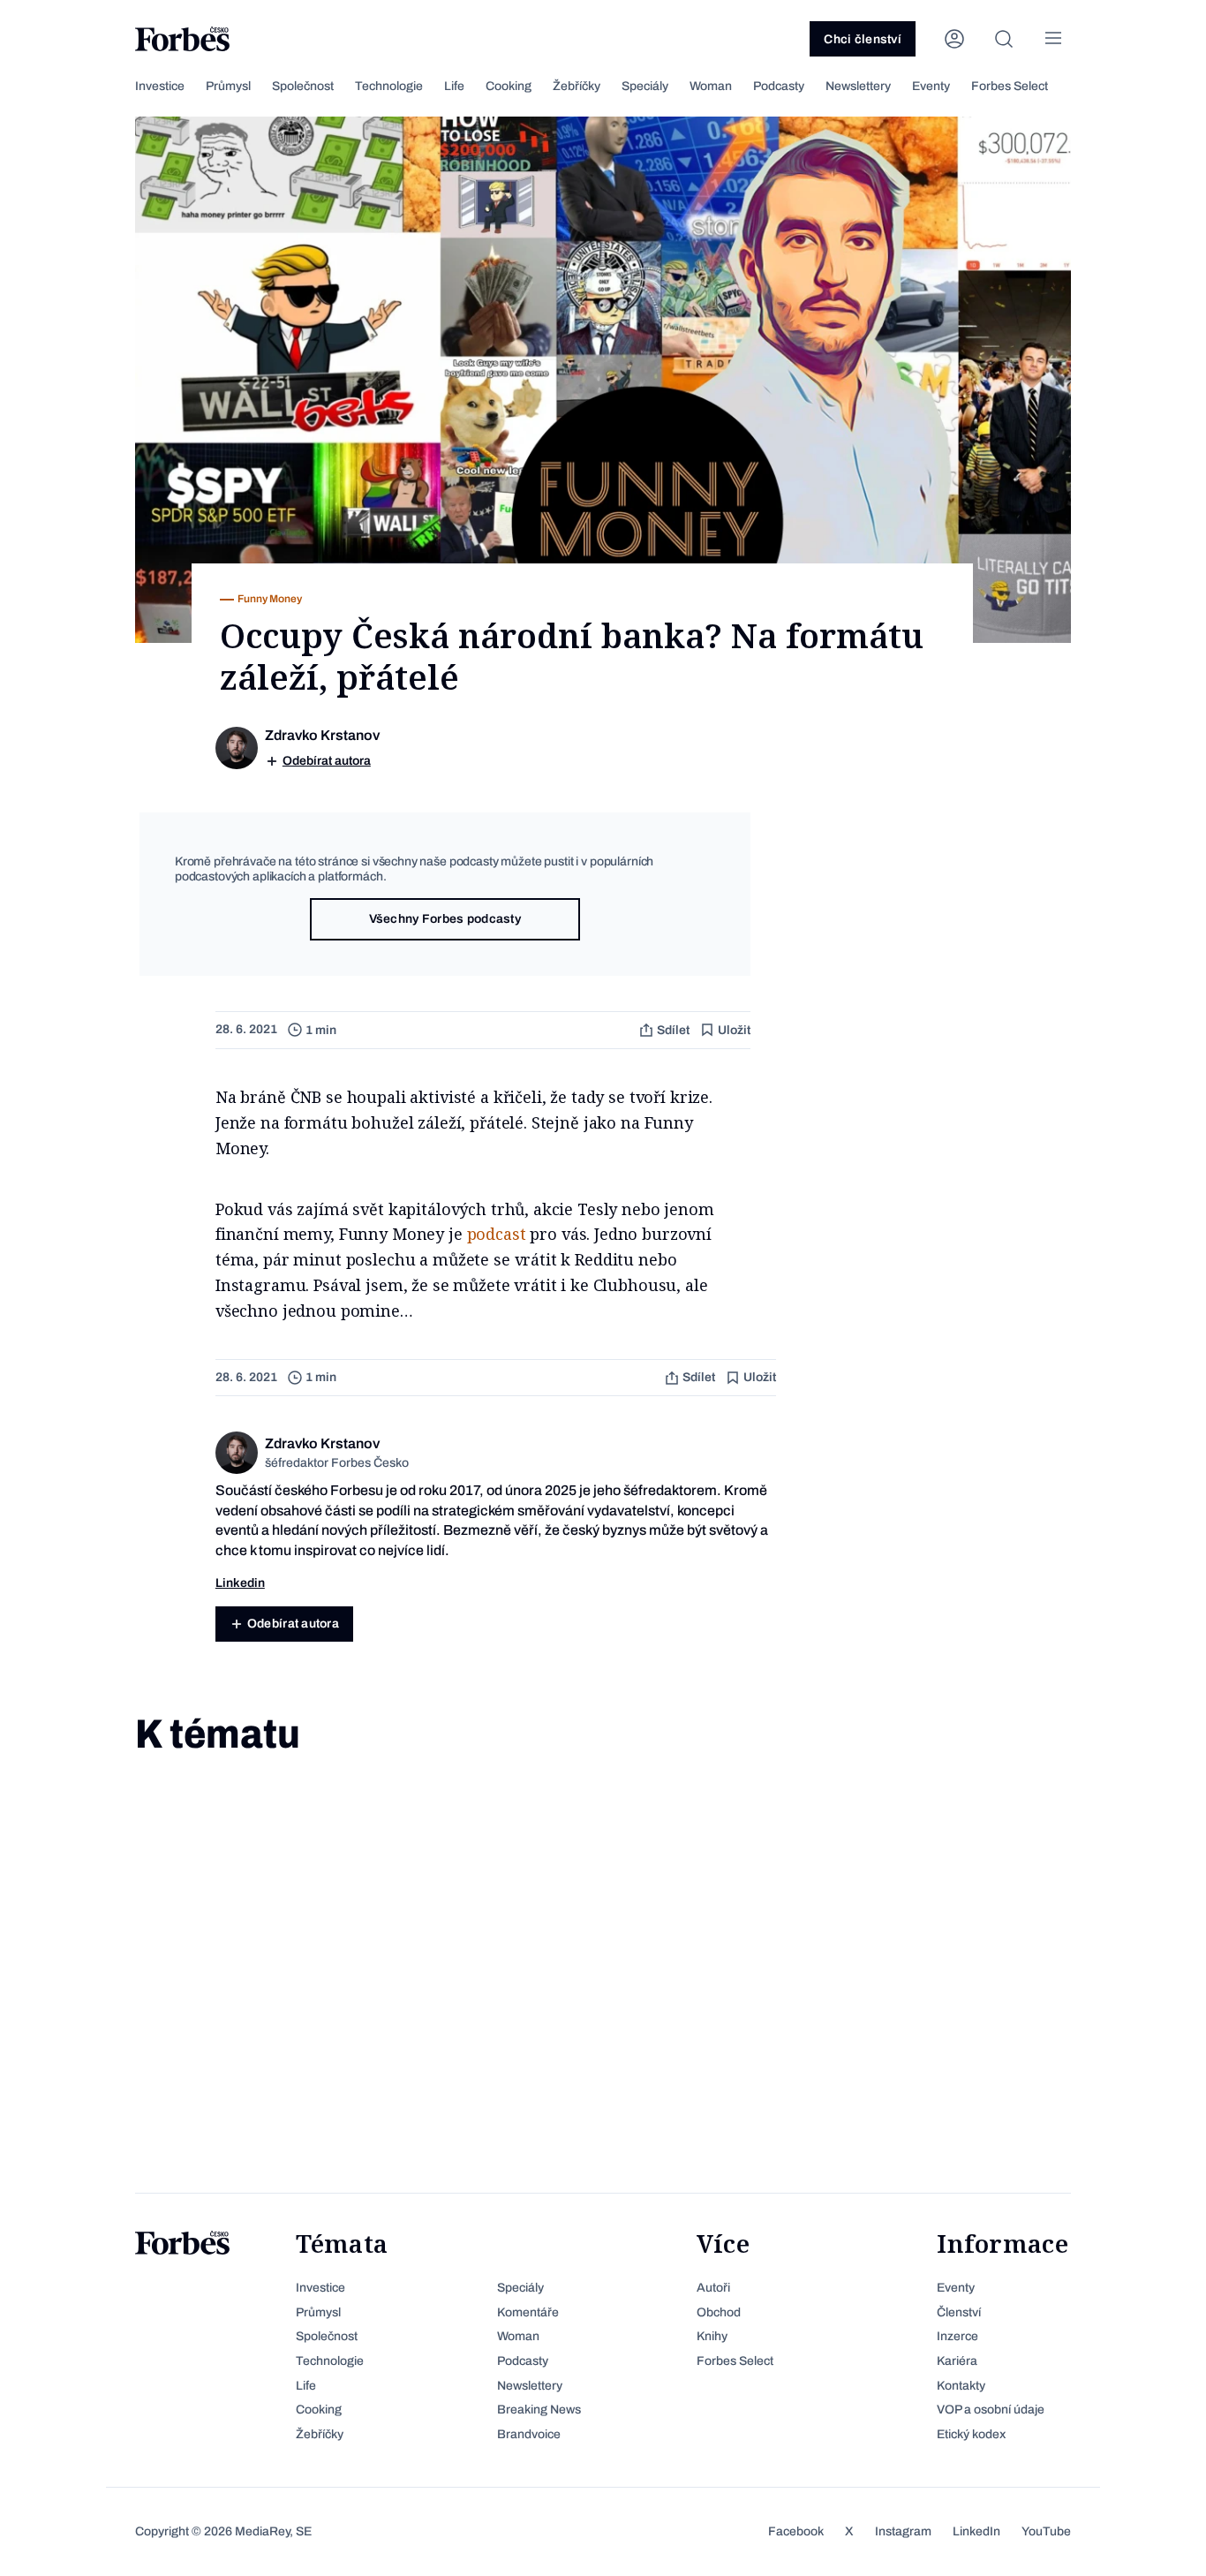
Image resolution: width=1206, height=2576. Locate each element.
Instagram (903, 2531)
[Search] (1004, 39)
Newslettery (858, 86)
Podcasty (779, 86)
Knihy (712, 2336)
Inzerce (957, 2336)
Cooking (509, 86)
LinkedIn (976, 2531)
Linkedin (240, 1583)
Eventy (931, 86)
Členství (959, 2312)
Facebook (796, 2531)
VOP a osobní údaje (991, 2410)
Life (454, 86)
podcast (497, 1234)
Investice (160, 86)
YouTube (1046, 2531)
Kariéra (957, 2361)
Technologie (389, 86)
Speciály (645, 86)
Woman (711, 86)
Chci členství (863, 39)
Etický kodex (971, 2434)
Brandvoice (529, 2434)
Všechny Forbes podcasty (445, 919)
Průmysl (228, 86)
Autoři (713, 2288)
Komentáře (528, 2312)
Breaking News (539, 2410)
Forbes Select (1010, 86)
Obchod (719, 2312)
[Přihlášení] (954, 39)
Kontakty (961, 2386)
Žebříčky (577, 86)
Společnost (303, 86)
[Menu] (1053, 39)
